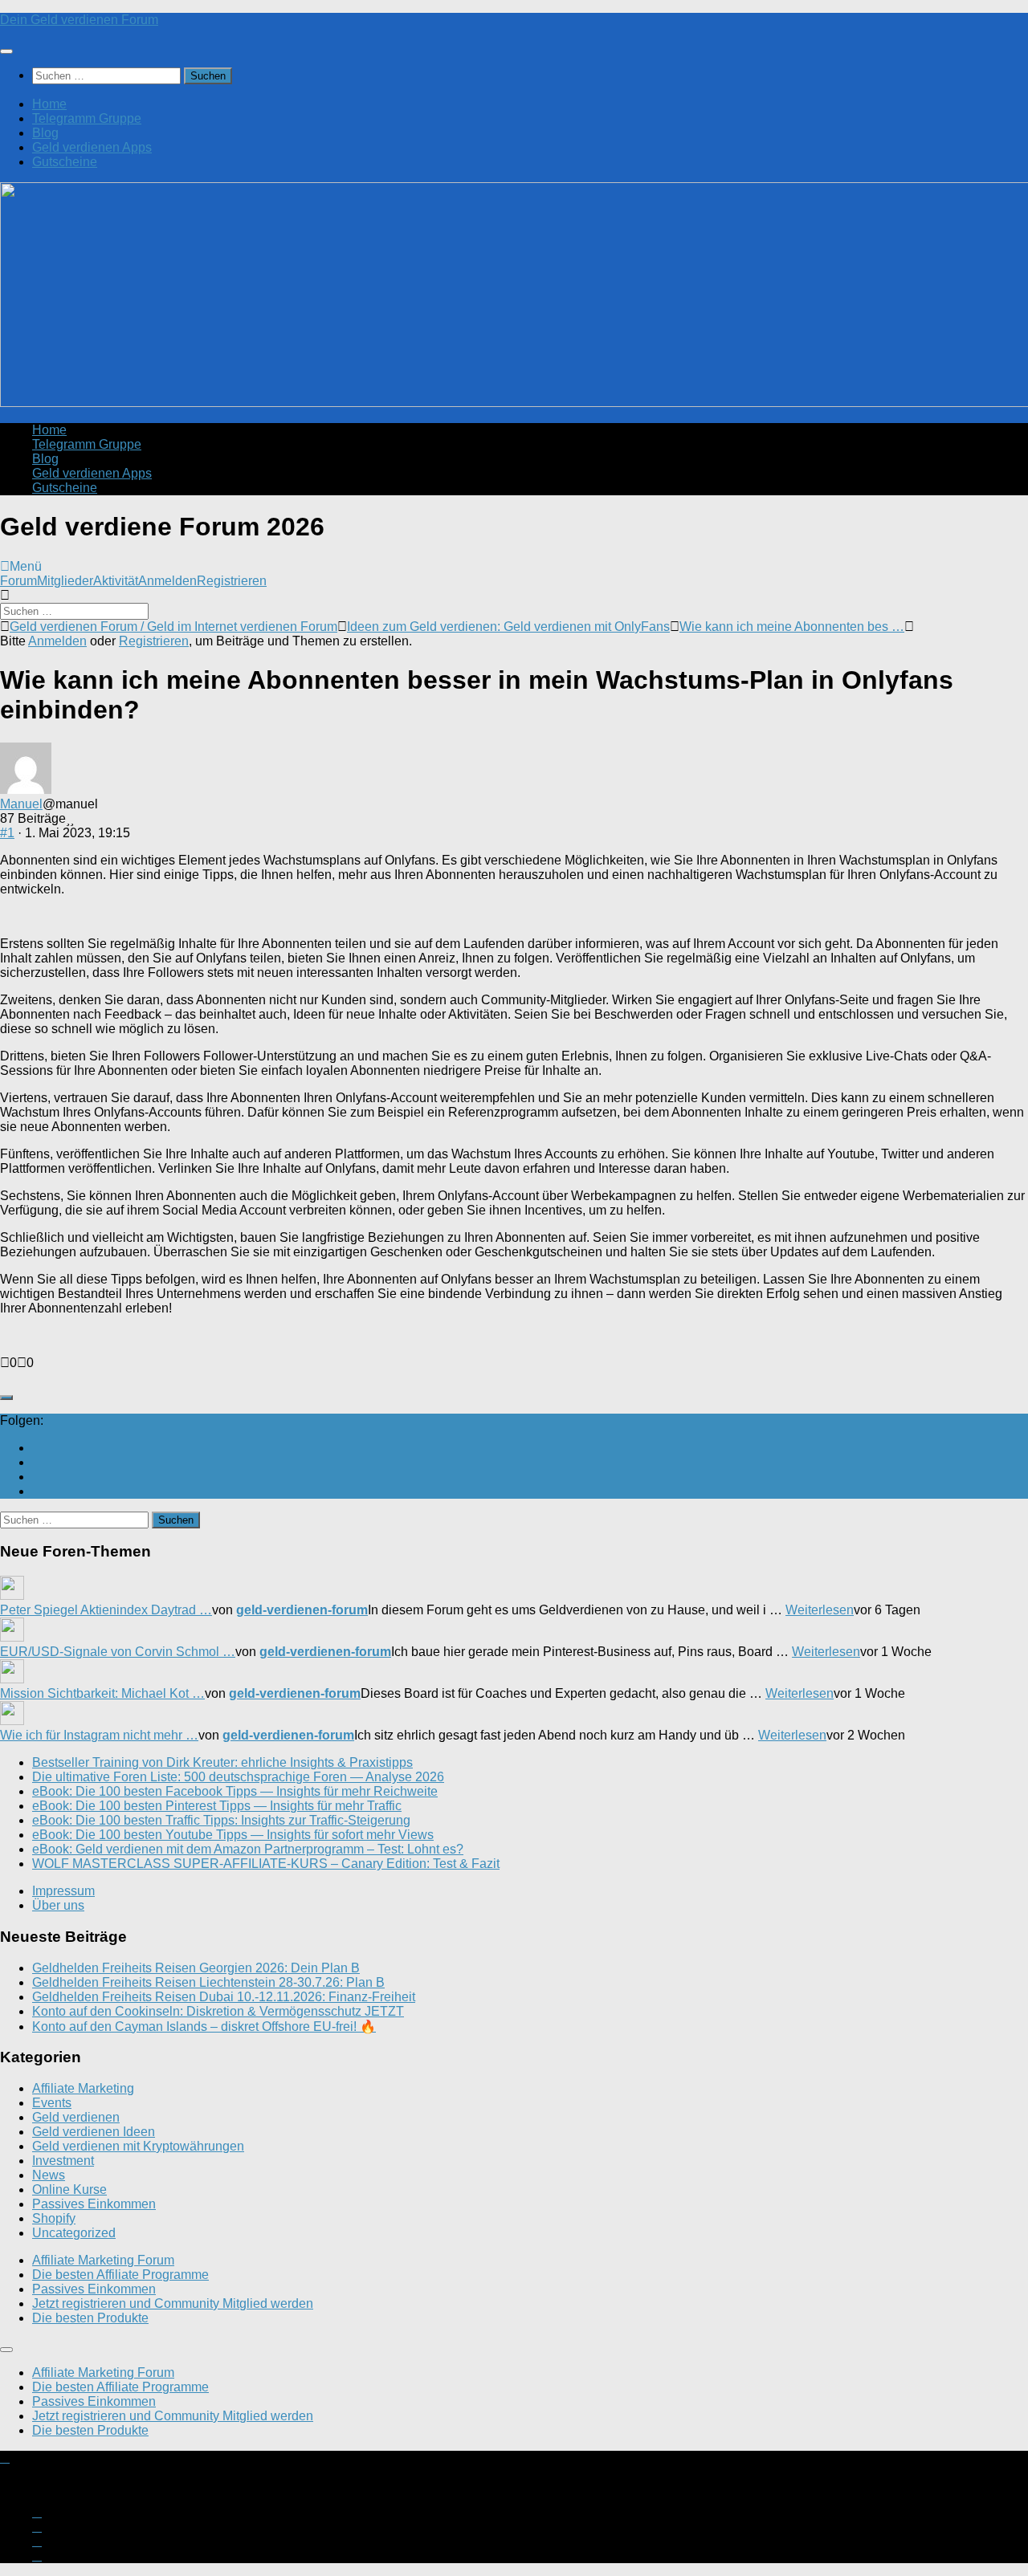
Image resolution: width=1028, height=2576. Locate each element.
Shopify (54, 2218)
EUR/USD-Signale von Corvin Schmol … (118, 1652)
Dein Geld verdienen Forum (79, 20)
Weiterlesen (820, 1610)
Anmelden (167, 581)
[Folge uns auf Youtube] (37, 1448)
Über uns (58, 1905)
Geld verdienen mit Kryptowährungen (138, 2146)
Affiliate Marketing (83, 2088)
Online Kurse (69, 2189)
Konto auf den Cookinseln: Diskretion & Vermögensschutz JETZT (218, 2011)
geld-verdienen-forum (302, 1610)
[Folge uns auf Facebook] (37, 1477)
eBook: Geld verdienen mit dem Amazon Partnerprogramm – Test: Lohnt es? (248, 1849)
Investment (63, 2161)
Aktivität (116, 581)
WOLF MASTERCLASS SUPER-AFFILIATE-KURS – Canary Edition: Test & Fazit (266, 1864)
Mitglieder (65, 581)
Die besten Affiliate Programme (120, 2275)
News (49, 2175)
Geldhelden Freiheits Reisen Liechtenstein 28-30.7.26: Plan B (208, 1982)
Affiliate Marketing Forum (103, 2260)
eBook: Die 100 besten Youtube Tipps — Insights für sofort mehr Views (233, 1835)
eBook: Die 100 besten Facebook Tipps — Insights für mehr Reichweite (235, 1791)
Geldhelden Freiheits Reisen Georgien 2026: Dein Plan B (196, 1968)
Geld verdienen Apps (92, 147)
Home (49, 104)
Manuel (21, 804)
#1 (7, 833)
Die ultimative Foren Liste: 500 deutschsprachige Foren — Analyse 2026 (238, 1777)
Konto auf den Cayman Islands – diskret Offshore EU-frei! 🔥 (204, 2027)
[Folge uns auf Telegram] (37, 1491)
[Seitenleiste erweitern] (6, 1398)
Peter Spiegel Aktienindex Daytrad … (106, 1610)
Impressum (63, 1891)
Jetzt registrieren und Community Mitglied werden (173, 2303)
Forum (18, 581)
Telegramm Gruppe (87, 118)
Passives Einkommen (94, 2204)
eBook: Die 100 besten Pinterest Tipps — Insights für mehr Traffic (217, 1806)
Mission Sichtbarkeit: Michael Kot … (102, 1693)
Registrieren (232, 581)
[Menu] (6, 51)
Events (52, 2103)
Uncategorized (74, 2233)
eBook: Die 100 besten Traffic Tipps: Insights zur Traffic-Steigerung (221, 1820)
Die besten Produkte (90, 2318)
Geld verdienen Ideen (94, 2132)
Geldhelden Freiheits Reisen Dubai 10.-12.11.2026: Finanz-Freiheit (224, 1997)
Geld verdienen (76, 2117)
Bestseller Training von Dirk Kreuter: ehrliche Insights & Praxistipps (222, 1762)
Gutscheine (65, 162)
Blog (45, 133)
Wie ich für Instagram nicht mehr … (99, 1735)
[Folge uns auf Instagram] (37, 1462)
